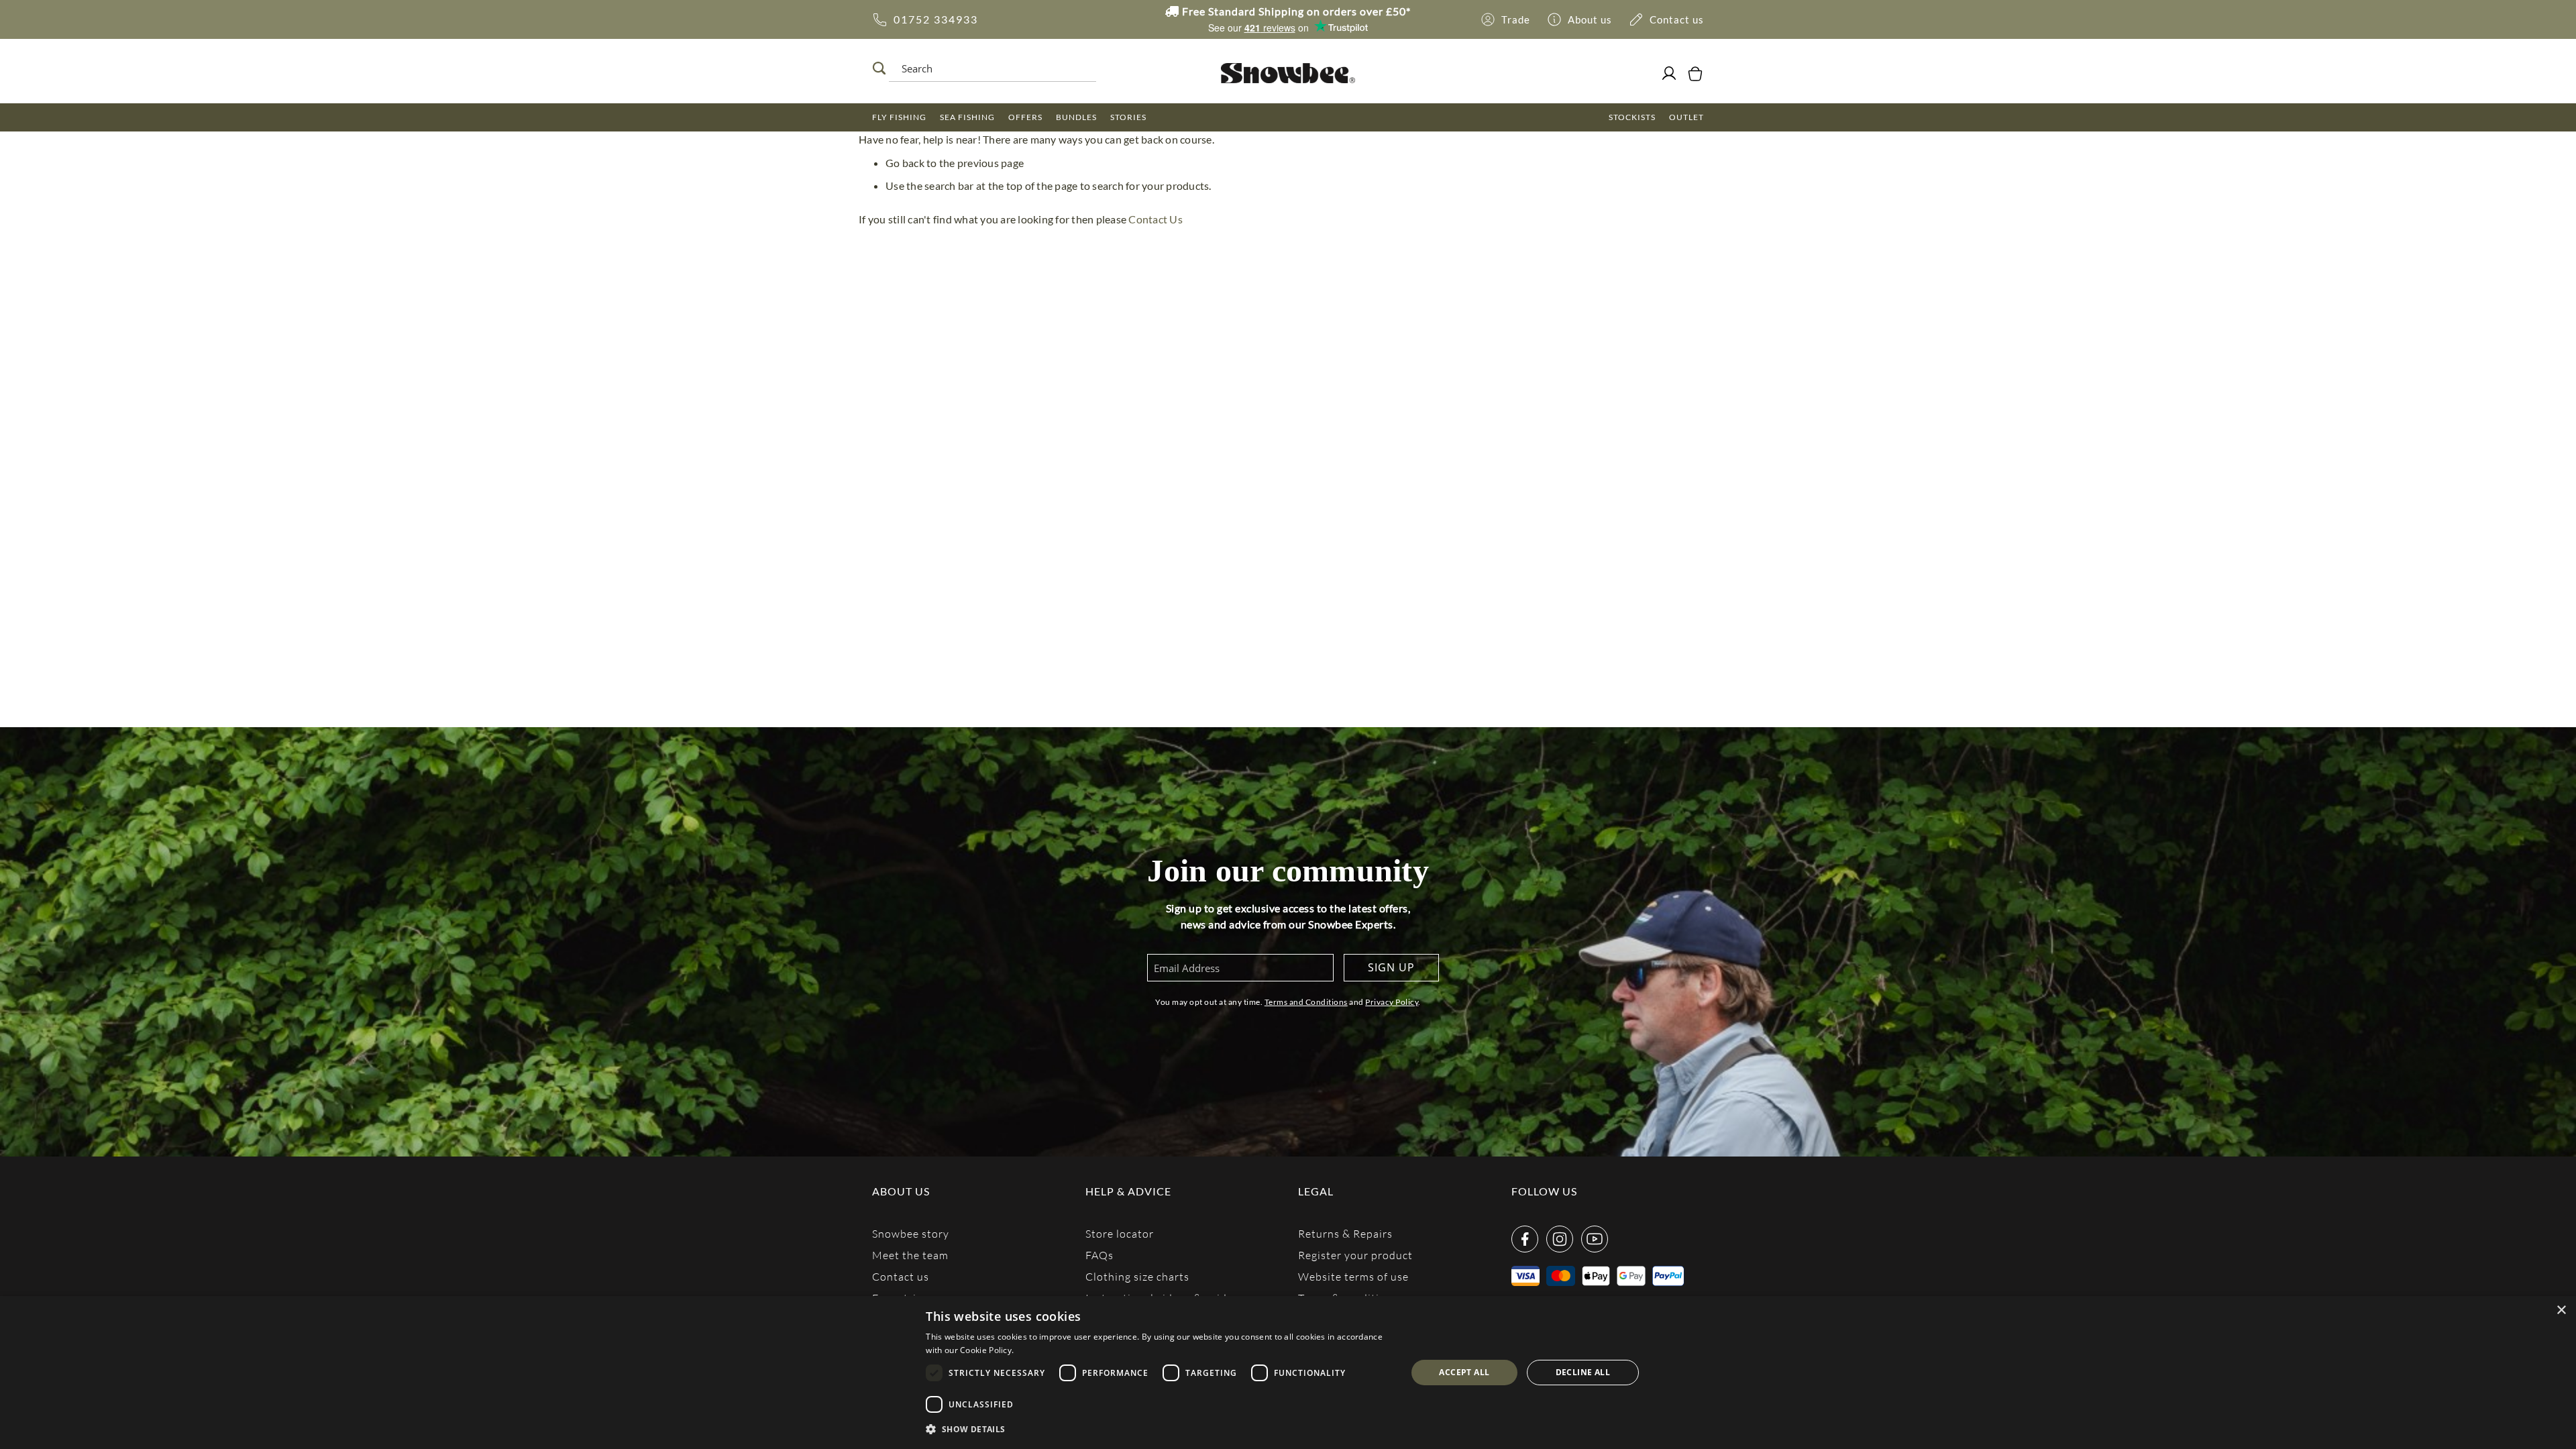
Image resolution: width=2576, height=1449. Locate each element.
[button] (1159, 1430)
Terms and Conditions (1306, 1002)
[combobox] (989, 68)
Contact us (901, 1276)
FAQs (1099, 1255)
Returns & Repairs (1345, 1233)
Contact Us (1156, 219)
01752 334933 (936, 19)
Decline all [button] (1583, 1372)
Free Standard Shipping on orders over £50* (1295, 11)
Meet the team (910, 1255)
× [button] (2561, 1310)
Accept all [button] (1464, 1372)
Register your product (1355, 1255)
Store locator (1120, 1233)
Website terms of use (1353, 1276)
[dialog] (1288, 1373)
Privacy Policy (1392, 1002)
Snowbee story (911, 1233)
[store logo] (1288, 73)
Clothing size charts (1137, 1276)
